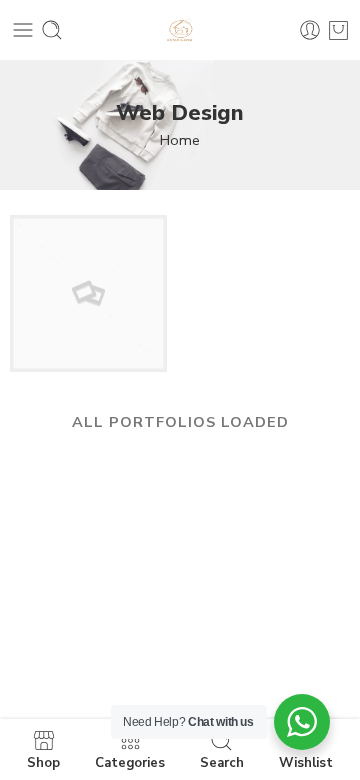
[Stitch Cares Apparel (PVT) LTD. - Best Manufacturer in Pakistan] (180, 30)
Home (180, 140)
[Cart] (338, 30)
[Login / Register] (310, 30)
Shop (43, 762)
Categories (130, 762)
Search (222, 762)
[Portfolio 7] (88, 292)
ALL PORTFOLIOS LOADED (180, 422)
